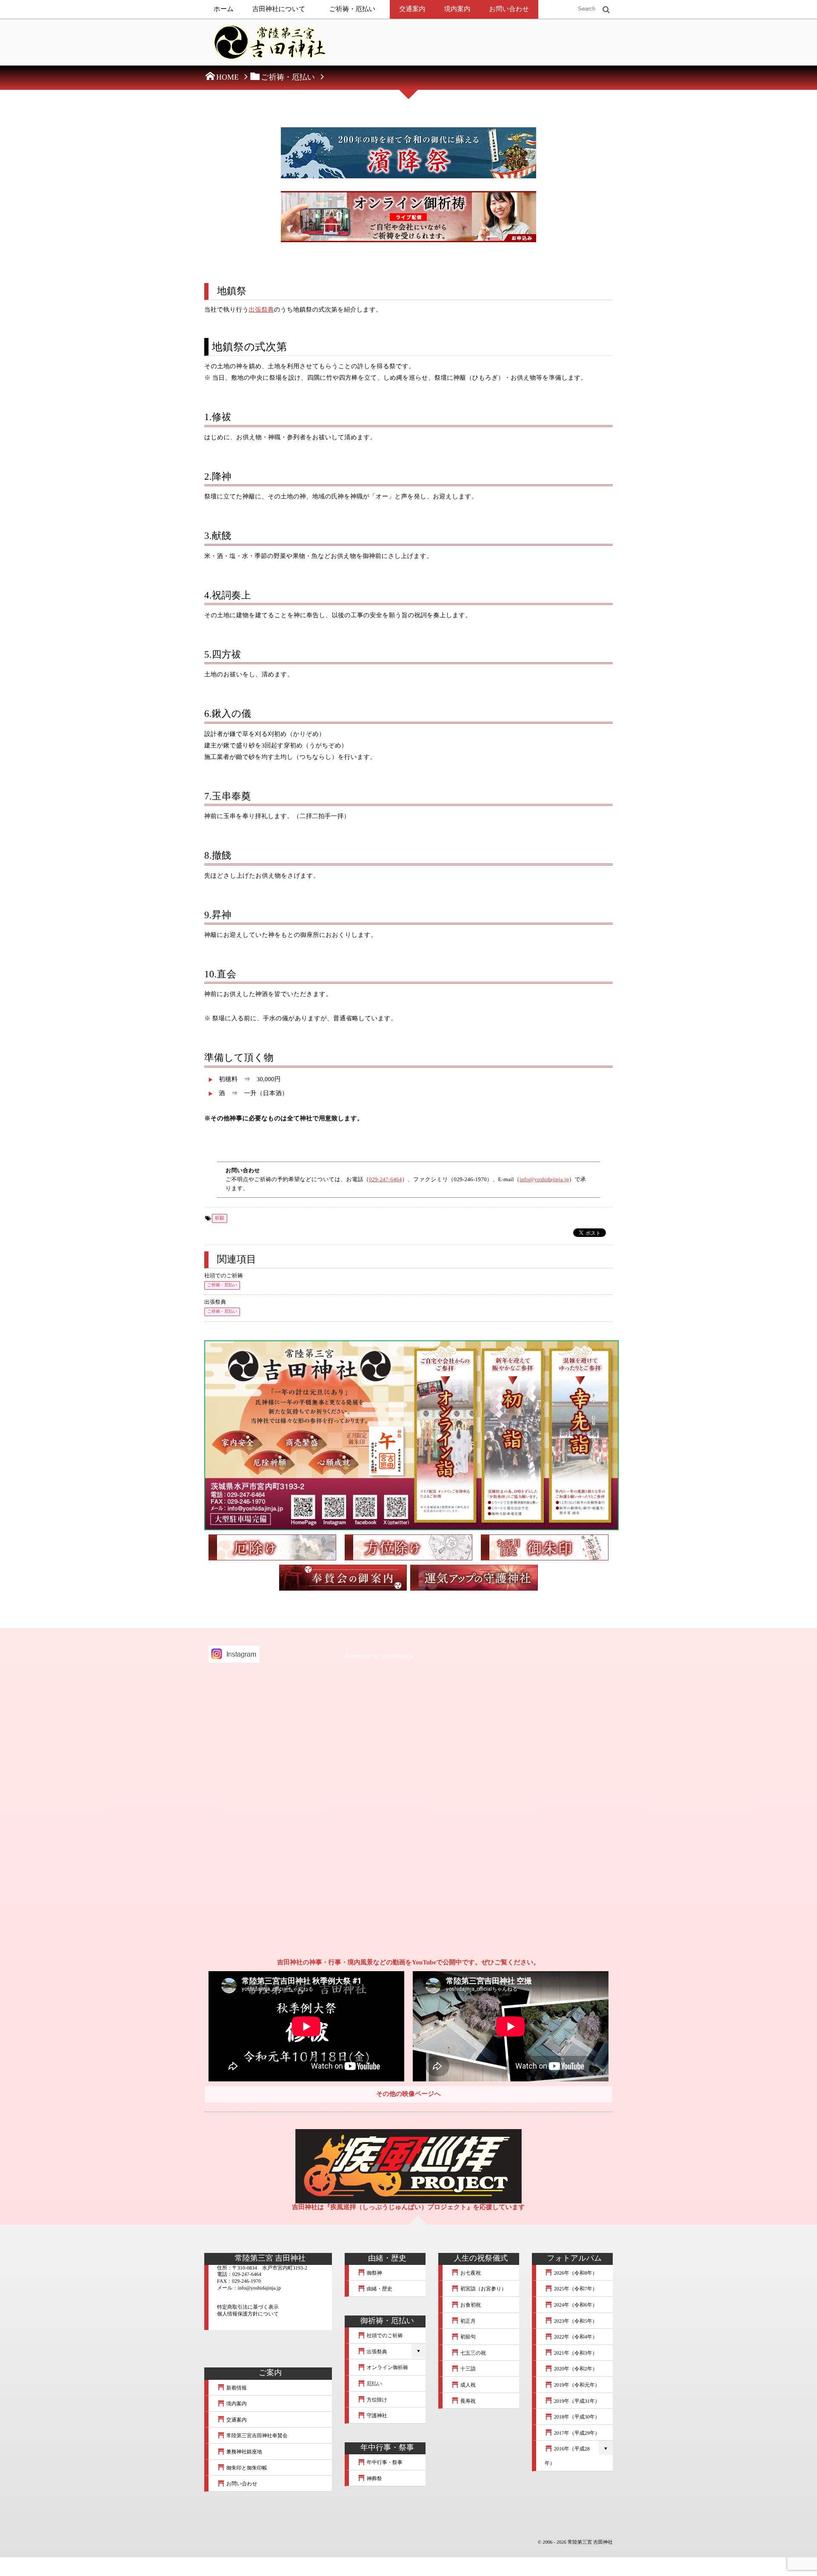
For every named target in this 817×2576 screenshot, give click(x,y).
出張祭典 (261, 310)
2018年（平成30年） (576, 2417)
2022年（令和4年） (575, 2337)
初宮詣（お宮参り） (483, 2289)
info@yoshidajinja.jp (544, 1179)
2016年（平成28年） (567, 2456)
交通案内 (412, 9)
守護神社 (376, 2416)
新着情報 (236, 2388)
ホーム (224, 9)
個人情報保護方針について (248, 2314)
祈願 (220, 1218)
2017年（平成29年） (576, 2433)
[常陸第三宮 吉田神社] (268, 45)
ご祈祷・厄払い (353, 9)
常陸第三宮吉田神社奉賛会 (256, 2436)
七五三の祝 (473, 2353)
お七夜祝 (470, 2273)
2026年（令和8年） (575, 2273)
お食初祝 (470, 2305)
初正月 (467, 2321)
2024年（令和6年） (575, 2305)
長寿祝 (467, 2401)
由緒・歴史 (379, 2289)
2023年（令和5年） (575, 2321)
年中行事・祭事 (384, 2462)
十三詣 (467, 2369)
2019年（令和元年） (576, 2385)
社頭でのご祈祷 (223, 1276)
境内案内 (457, 9)
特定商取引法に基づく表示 (248, 2307)
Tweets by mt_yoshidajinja (379, 1656)
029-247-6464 (385, 1179)
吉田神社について (279, 9)
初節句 (467, 2337)
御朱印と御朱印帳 (246, 2468)
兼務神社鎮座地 (244, 2452)
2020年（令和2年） (575, 2369)
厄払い (374, 2384)
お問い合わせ (509, 9)
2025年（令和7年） (575, 2289)
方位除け (376, 2400)
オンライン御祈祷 (387, 2367)
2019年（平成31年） (576, 2401)
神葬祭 (374, 2479)
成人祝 (467, 2385)
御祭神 (374, 2273)
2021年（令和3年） (575, 2353)
